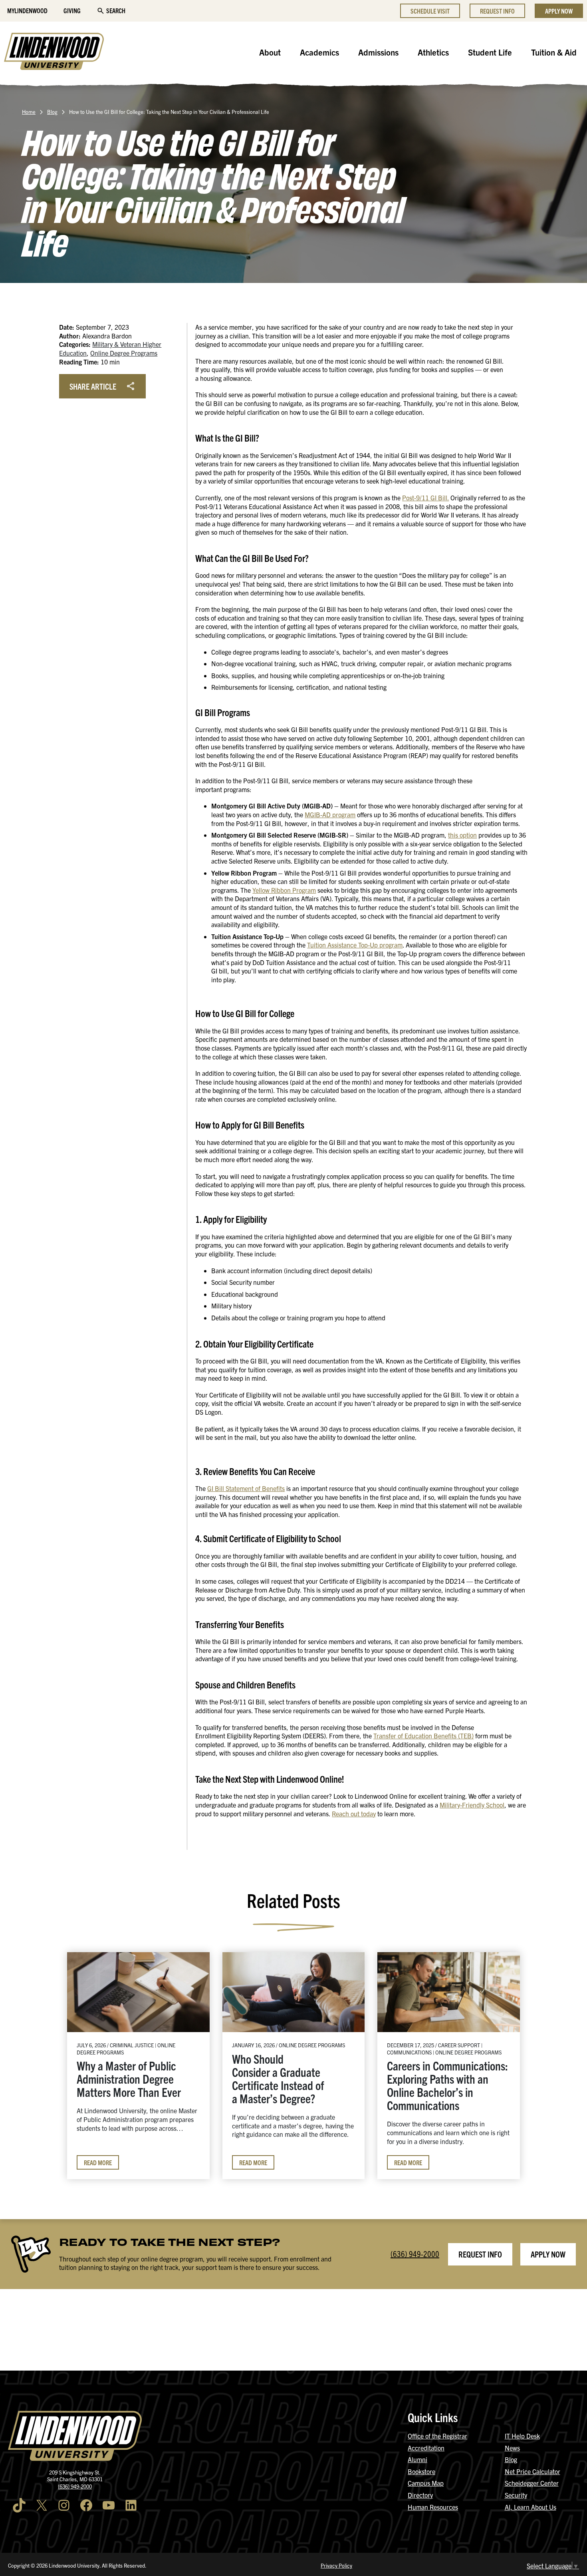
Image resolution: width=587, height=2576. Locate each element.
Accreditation (426, 2448)
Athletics (433, 52)
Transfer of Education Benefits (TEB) (423, 1736)
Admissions (378, 52)
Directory (420, 2495)
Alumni (417, 2459)
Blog (52, 112)
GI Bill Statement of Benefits (246, 1488)
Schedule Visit (430, 11)
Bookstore (421, 2471)
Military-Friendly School (472, 1805)
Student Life (490, 52)
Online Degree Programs (124, 353)
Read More (98, 2162)
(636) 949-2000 (415, 2254)
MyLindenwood (27, 10)
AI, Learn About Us (530, 2507)
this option (462, 835)
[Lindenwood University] (54, 52)
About (270, 52)
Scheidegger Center (532, 2483)
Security (516, 2495)
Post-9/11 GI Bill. (425, 498)
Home (29, 112)
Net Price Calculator (532, 2471)
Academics (319, 52)
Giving (72, 10)
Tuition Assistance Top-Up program (355, 945)
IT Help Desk (522, 2436)
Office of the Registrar (437, 2436)
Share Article (93, 386)
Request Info (497, 11)
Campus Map (426, 2483)
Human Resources (433, 2507)
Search (116, 10)
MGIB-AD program (330, 814)
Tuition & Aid (554, 52)
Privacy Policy (336, 2565)
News (512, 2448)
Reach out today (354, 1814)
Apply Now (559, 11)
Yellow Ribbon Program (284, 890)
